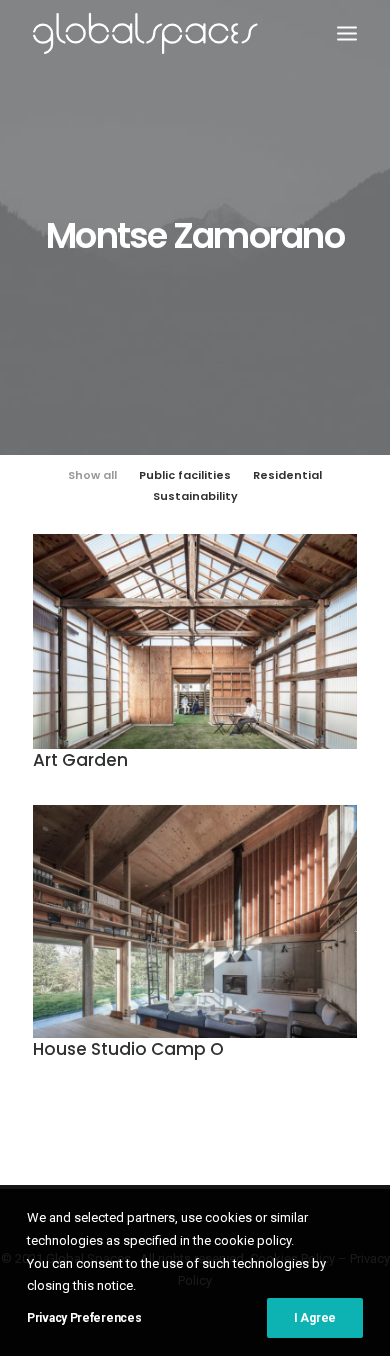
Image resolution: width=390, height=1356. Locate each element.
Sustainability (195, 496)
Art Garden (80, 760)
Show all (92, 475)
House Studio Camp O (128, 1049)
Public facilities (185, 475)
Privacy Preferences (84, 1318)
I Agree (315, 1318)
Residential (287, 475)
